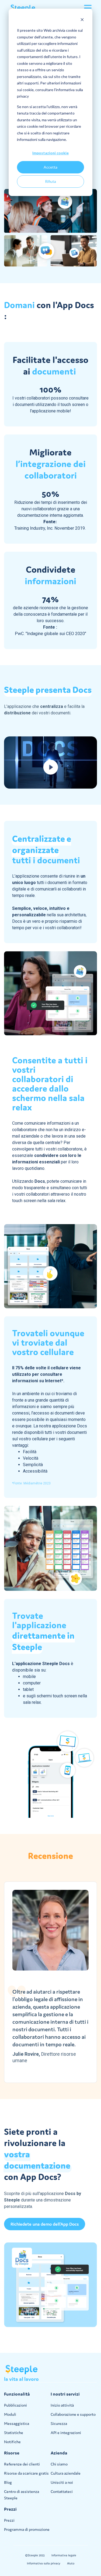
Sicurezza (59, 2423)
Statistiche (14, 2433)
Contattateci (62, 2491)
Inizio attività (62, 2405)
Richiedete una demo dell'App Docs (45, 2224)
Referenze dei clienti (22, 2464)
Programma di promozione (27, 2529)
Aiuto (71, 2563)
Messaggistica (17, 2423)
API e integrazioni (66, 2433)
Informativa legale (64, 2555)
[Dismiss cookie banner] (82, 20)
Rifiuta (50, 181)
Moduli (10, 2414)
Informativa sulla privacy (44, 2563)
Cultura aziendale (66, 2473)
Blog (8, 2482)
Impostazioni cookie (50, 153)
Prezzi (9, 2520)
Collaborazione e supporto (73, 2414)
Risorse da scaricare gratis (26, 2473)
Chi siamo (59, 2464)
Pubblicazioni (15, 2405)
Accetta (50, 167)
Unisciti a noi (62, 2482)
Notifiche (12, 2442)
